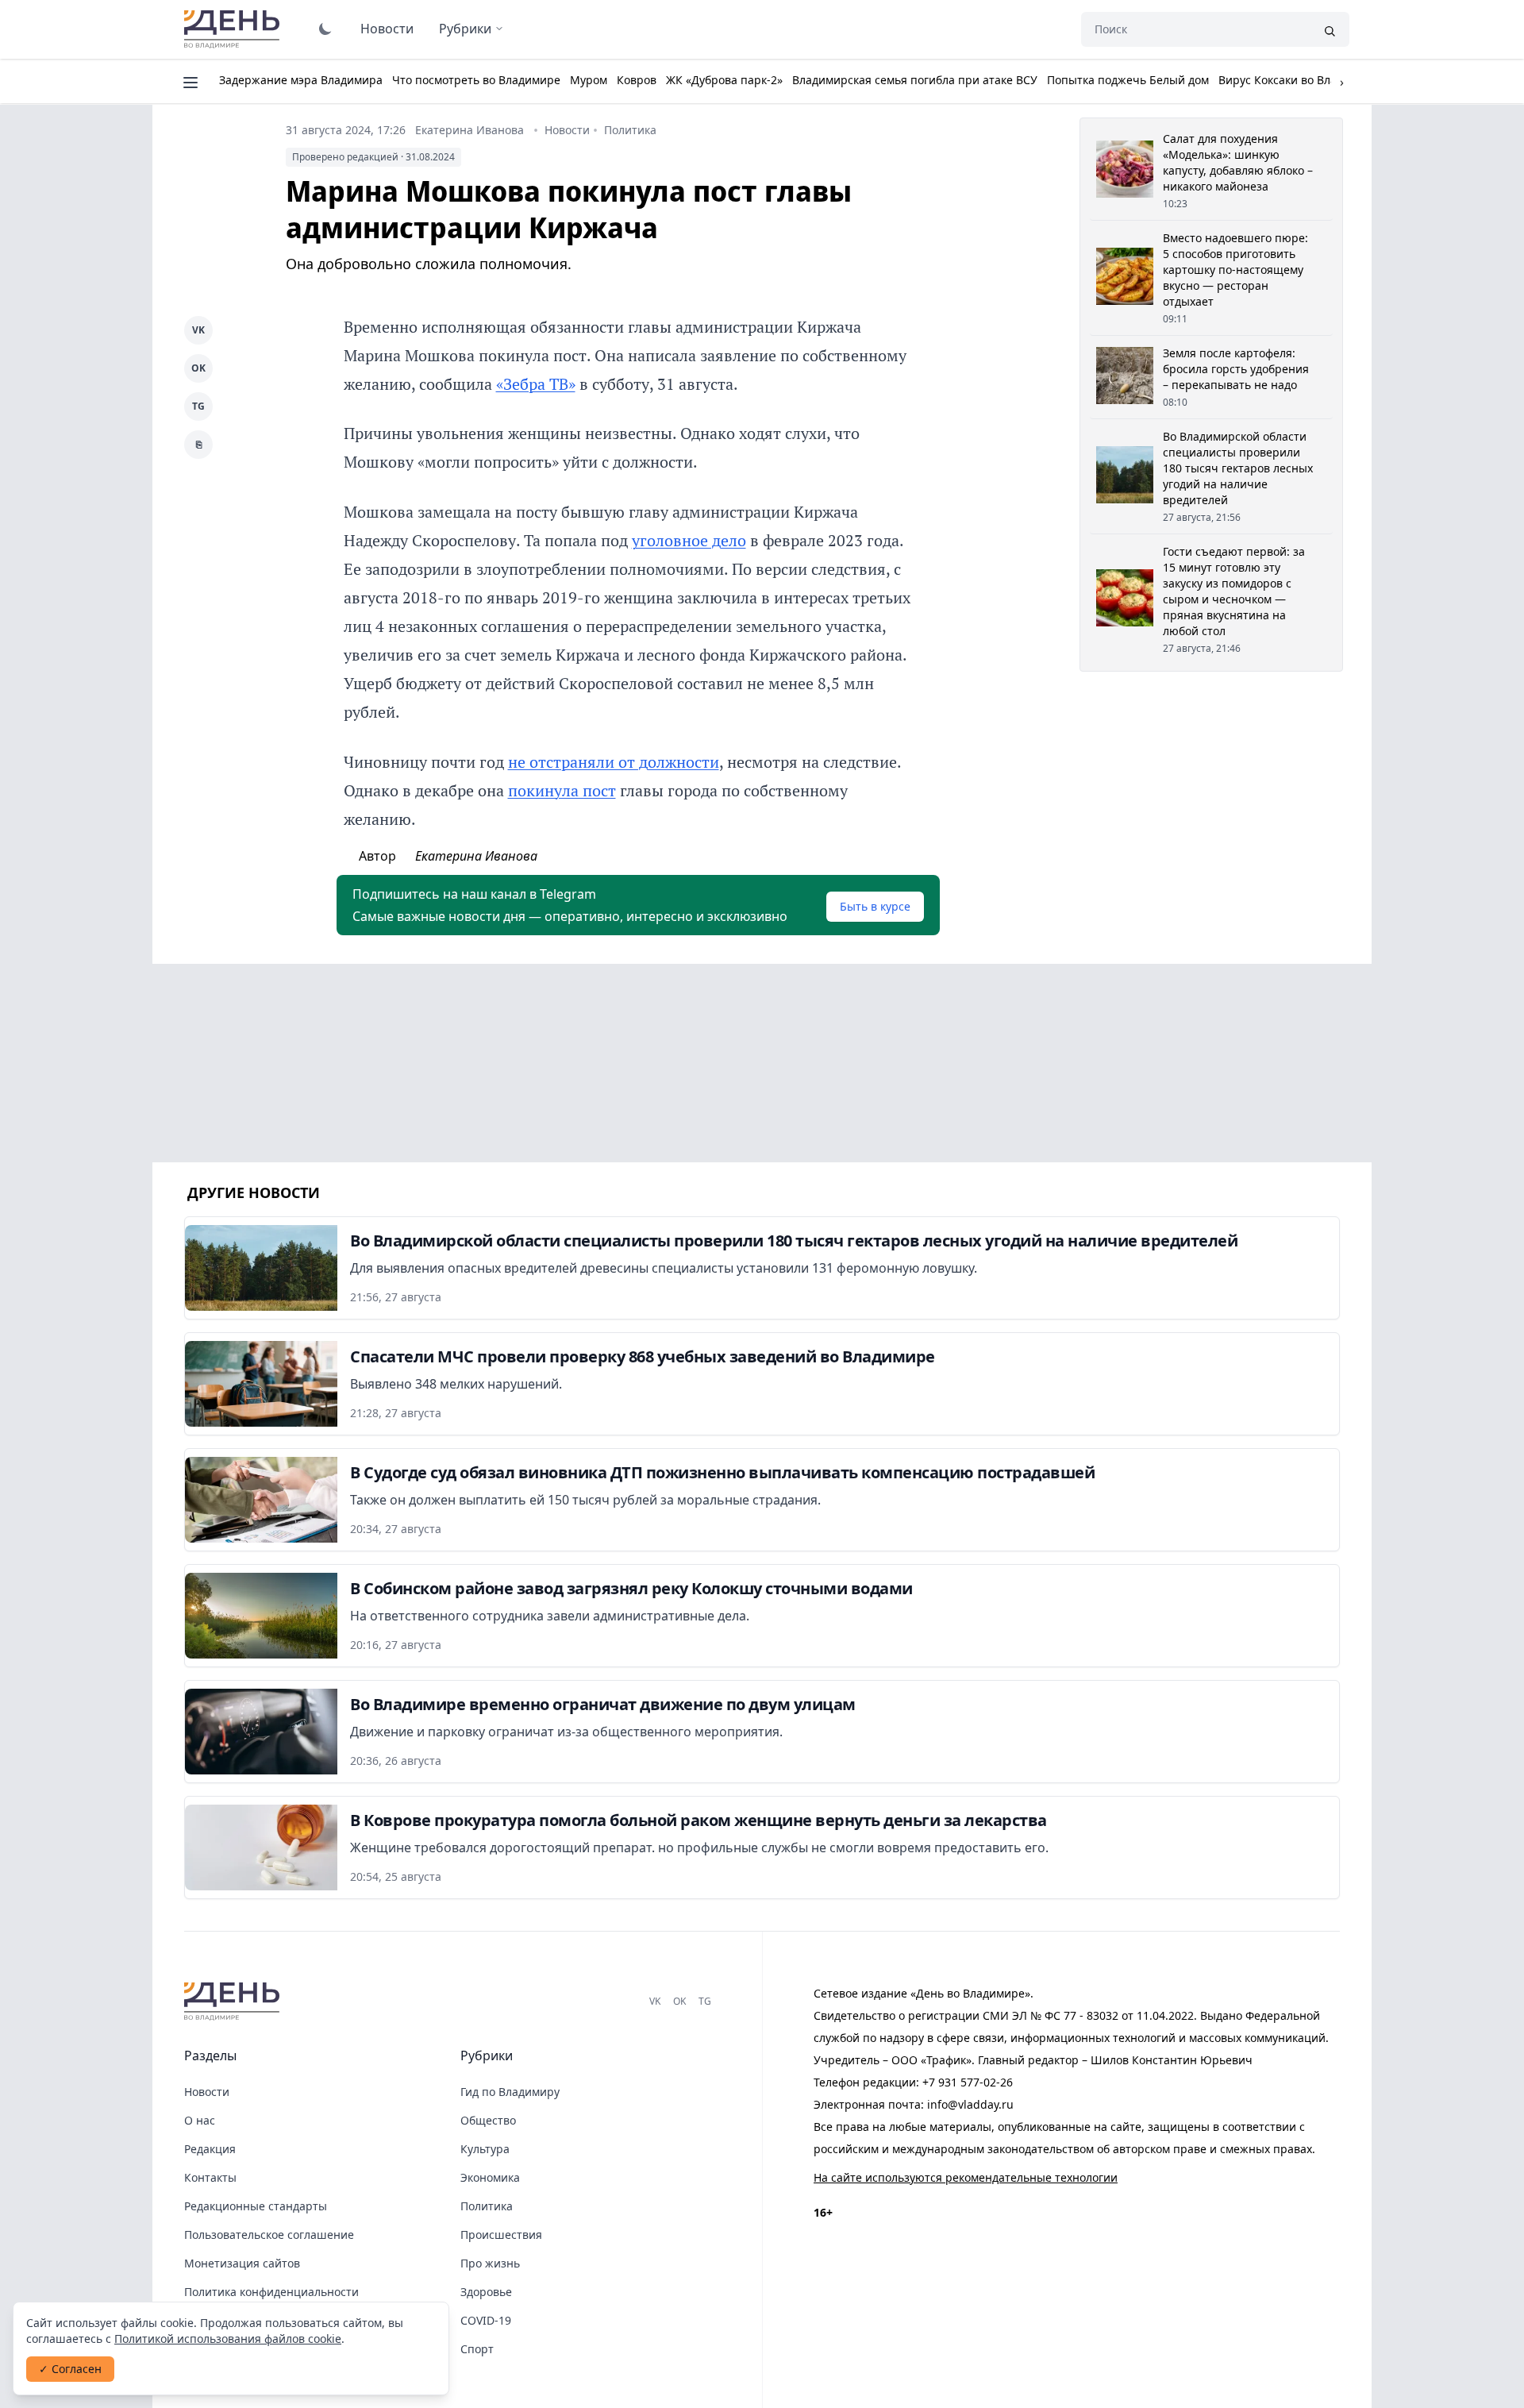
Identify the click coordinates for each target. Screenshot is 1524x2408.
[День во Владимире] (234, 2002)
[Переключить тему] (325, 29)
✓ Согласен (70, 2369)
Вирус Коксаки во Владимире (1299, 80)
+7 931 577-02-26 (968, 2082)
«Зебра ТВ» (536, 384)
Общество (488, 2120)
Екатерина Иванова (470, 130)
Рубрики (465, 29)
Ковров (637, 80)
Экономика (490, 2177)
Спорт (477, 2349)
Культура (485, 2149)
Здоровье (486, 2292)
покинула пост (562, 790)
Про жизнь (490, 2263)
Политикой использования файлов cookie (228, 2339)
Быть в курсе (875, 906)
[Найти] (1330, 29)
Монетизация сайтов (242, 2263)
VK (198, 330)
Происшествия (501, 2235)
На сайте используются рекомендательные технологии (966, 2177)
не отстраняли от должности (614, 762)
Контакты (210, 2177)
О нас (200, 2120)
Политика (630, 130)
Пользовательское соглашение (269, 2235)
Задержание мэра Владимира (301, 80)
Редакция (210, 2149)
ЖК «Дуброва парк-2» (724, 80)
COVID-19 (486, 2320)
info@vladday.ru (970, 2104)
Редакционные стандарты (256, 2206)
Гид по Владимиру (510, 2092)
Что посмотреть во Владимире (476, 80)
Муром (589, 80)
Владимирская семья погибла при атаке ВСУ (915, 80)
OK (198, 368)
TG (198, 406)
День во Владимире (234, 29)
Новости (387, 29)
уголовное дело (689, 540)
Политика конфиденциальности (271, 2292)
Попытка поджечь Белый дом (1128, 80)
